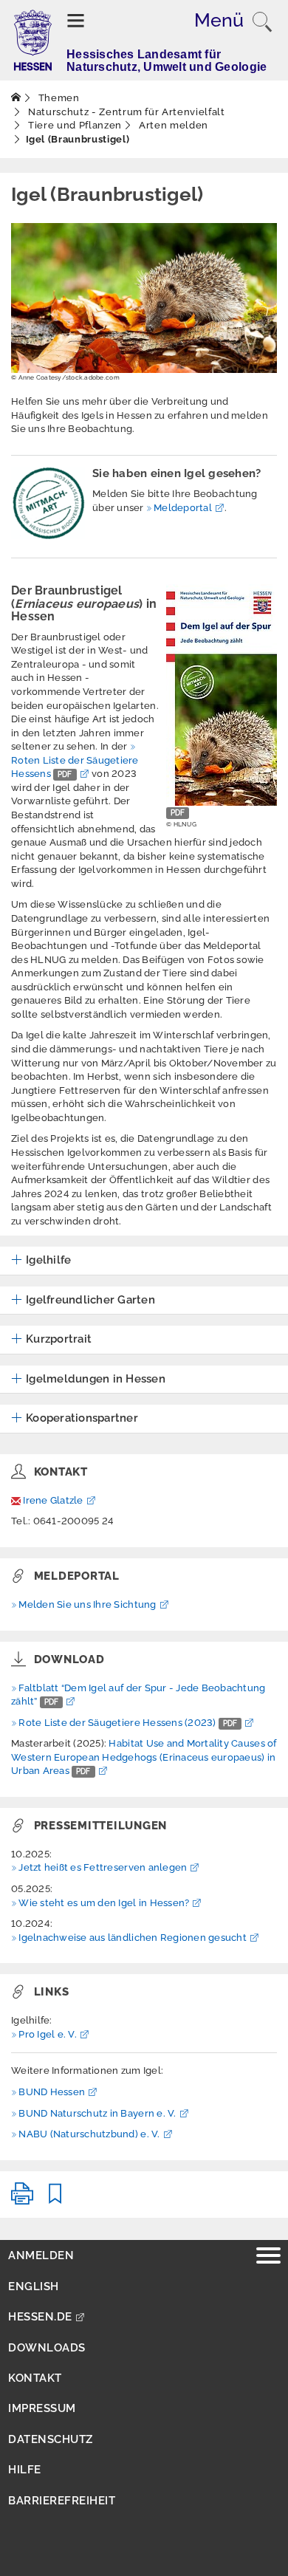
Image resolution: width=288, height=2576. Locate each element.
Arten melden (172, 125)
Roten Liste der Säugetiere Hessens (75, 767)
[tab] (144, 1261)
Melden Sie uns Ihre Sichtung (87, 1604)
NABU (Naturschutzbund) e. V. (89, 2134)
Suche (262, 22)
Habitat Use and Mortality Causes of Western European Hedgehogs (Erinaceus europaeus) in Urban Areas (144, 1757)
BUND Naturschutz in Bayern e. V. (97, 2113)
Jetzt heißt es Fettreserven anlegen (103, 1867)
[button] (41, 1261)
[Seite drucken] (22, 2200)
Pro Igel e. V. (48, 2034)
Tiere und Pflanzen (74, 125)
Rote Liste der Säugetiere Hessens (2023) (128, 1723)
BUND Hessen (52, 2092)
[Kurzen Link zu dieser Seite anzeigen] (55, 2200)
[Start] (16, 98)
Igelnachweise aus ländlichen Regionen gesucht (133, 1938)
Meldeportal (183, 508)
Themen (58, 98)
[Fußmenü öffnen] (268, 2257)
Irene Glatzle (53, 1500)
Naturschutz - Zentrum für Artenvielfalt (126, 112)
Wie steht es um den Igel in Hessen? (104, 1903)
